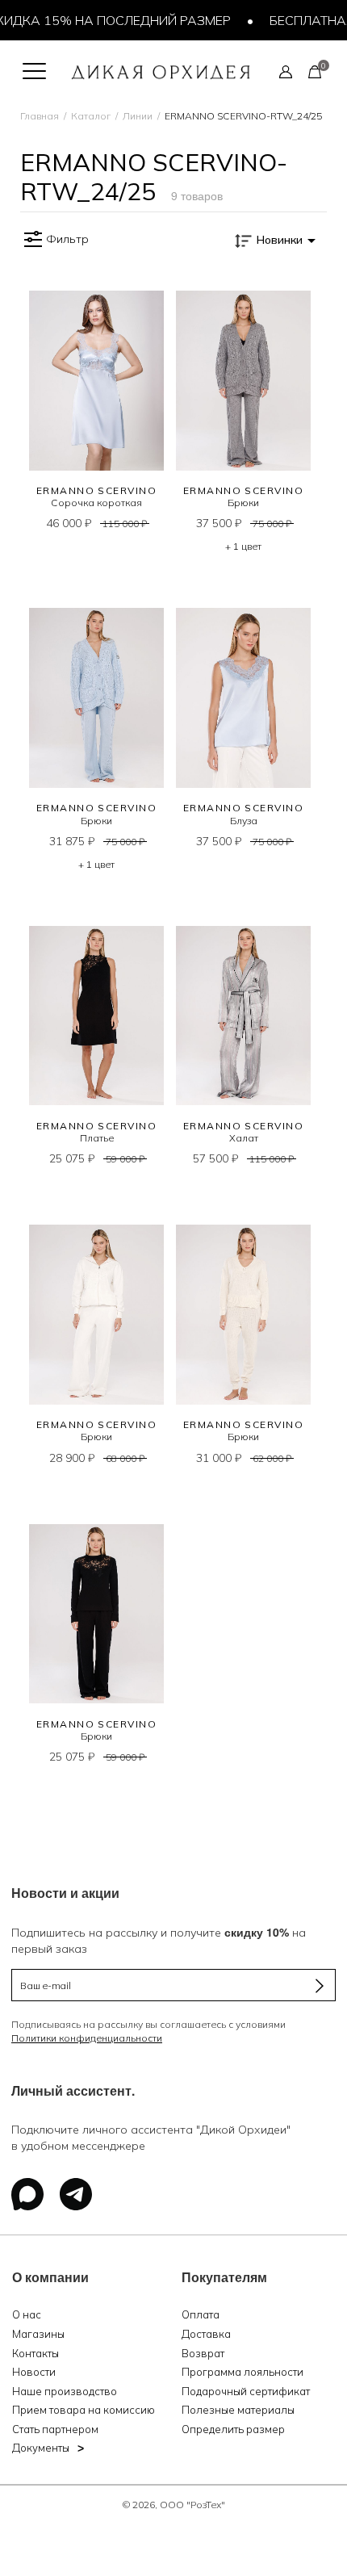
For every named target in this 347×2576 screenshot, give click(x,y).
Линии (138, 116)
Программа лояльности (242, 2372)
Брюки (243, 503)
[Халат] (243, 1016)
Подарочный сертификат (246, 2391)
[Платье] (96, 1016)
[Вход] (286, 71)
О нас (27, 2314)
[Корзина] (315, 71)
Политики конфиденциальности (87, 2038)
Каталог (91, 116)
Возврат (203, 2353)
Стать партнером (55, 2429)
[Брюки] (243, 381)
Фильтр (67, 239)
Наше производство (65, 2391)
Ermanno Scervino (96, 490)
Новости (34, 2372)
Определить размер (233, 2429)
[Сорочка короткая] (96, 381)
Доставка (206, 2334)
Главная (40, 116)
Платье (97, 1138)
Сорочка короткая (96, 503)
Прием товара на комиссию (84, 2410)
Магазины (38, 2334)
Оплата (201, 2314)
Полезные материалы (238, 2410)
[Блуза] (243, 698)
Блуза (244, 821)
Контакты (36, 2353)
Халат (244, 1138)
